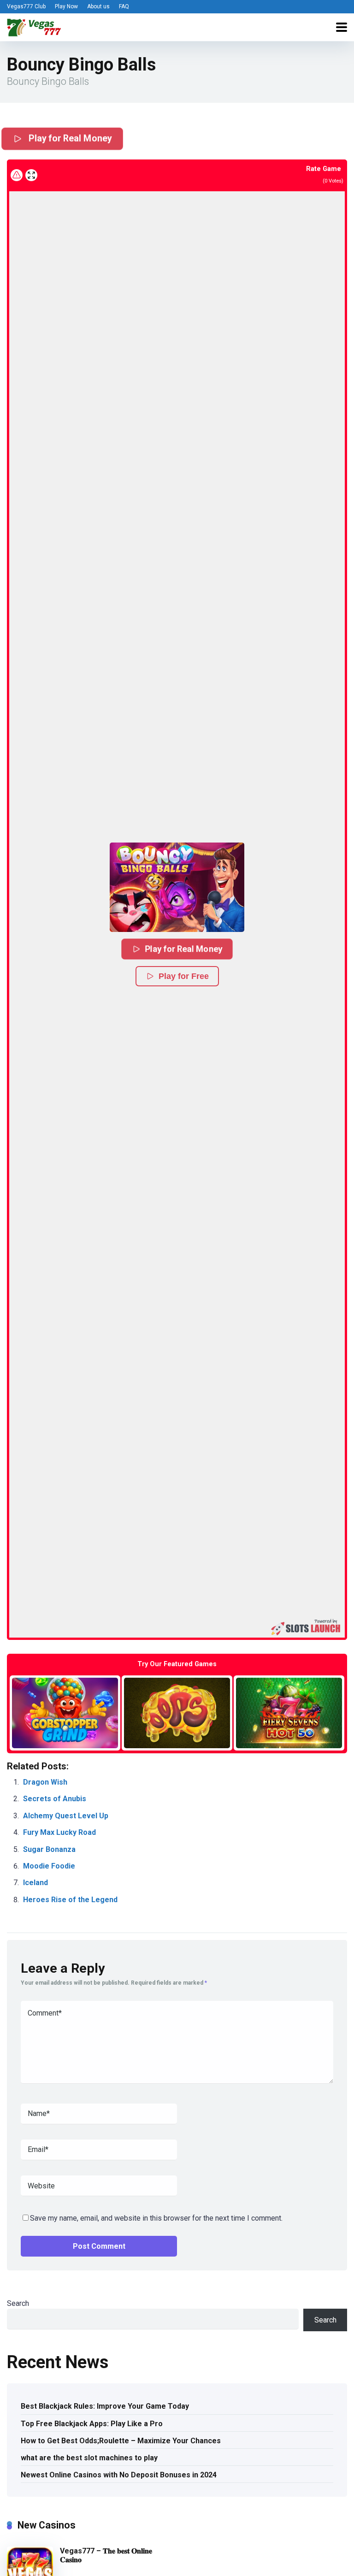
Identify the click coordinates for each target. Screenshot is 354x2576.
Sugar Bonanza (49, 1849)
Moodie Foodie (49, 1866)
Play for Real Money (70, 138)
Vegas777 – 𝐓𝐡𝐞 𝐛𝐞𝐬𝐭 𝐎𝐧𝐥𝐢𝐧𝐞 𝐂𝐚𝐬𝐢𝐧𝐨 (106, 2555)
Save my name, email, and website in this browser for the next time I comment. (156, 2218)
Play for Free (184, 976)
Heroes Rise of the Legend (70, 1900)
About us (98, 6)
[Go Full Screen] (31, 175)
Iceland (35, 1883)
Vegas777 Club (26, 6)
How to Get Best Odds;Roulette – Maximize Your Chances (121, 2441)
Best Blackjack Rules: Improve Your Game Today (105, 2406)
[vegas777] (34, 26)
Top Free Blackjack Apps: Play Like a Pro (92, 2424)
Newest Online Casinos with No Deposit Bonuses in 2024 (119, 2475)
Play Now (66, 6)
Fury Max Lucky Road (59, 1832)
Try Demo (65, 1712)
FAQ (124, 6)
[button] (177, 887)
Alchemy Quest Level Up (66, 1816)
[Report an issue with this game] (17, 175)
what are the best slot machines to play (89, 2458)
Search (18, 2303)
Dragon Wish (45, 1782)
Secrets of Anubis (55, 1799)
